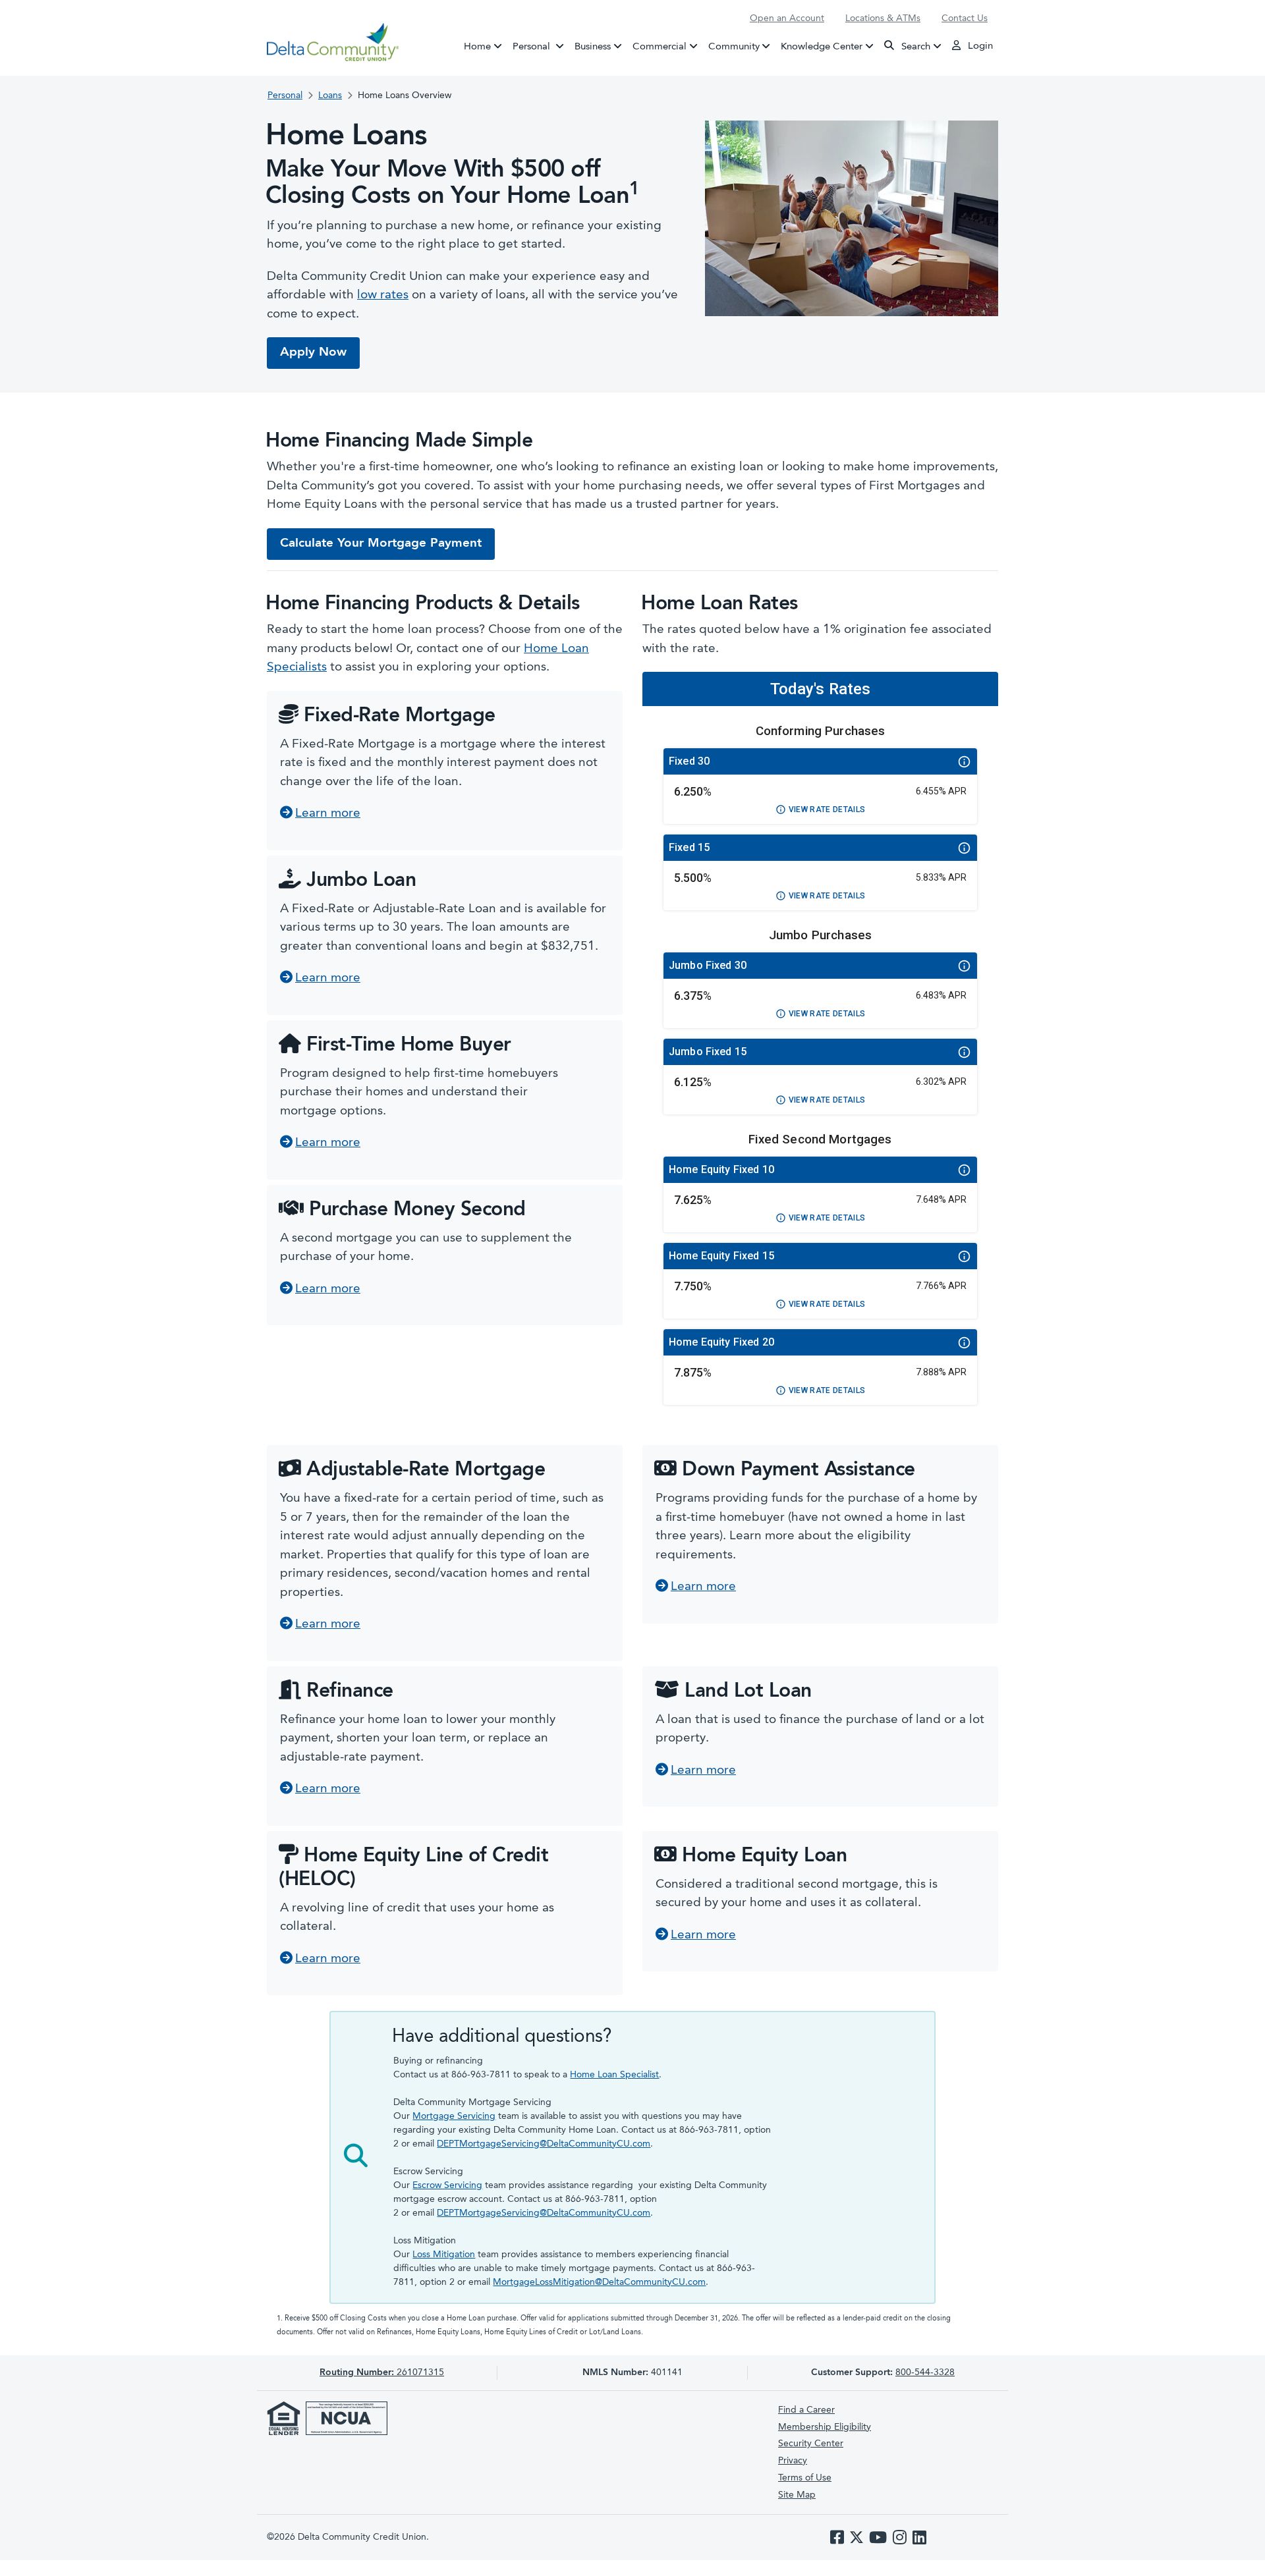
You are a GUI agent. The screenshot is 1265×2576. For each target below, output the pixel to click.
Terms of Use (805, 2478)
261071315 (382, 2372)
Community (734, 46)
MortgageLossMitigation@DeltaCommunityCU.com (599, 2282)
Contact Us (965, 18)
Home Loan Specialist (614, 2075)
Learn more (328, 814)
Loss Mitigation (444, 2255)
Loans (330, 96)
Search (914, 46)
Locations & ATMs (883, 18)
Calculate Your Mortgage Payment (381, 544)
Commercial (660, 46)
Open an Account (787, 18)
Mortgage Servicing (454, 2116)
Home (477, 46)
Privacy (793, 2461)
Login (979, 46)
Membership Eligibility (825, 2427)
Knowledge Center (822, 46)
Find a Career (806, 2410)
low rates (383, 295)
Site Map (797, 2495)
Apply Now (313, 353)
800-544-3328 (925, 2372)
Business (593, 46)
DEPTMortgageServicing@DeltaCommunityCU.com (544, 2144)
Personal (541, 46)
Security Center (811, 2444)
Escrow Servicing (447, 2185)
